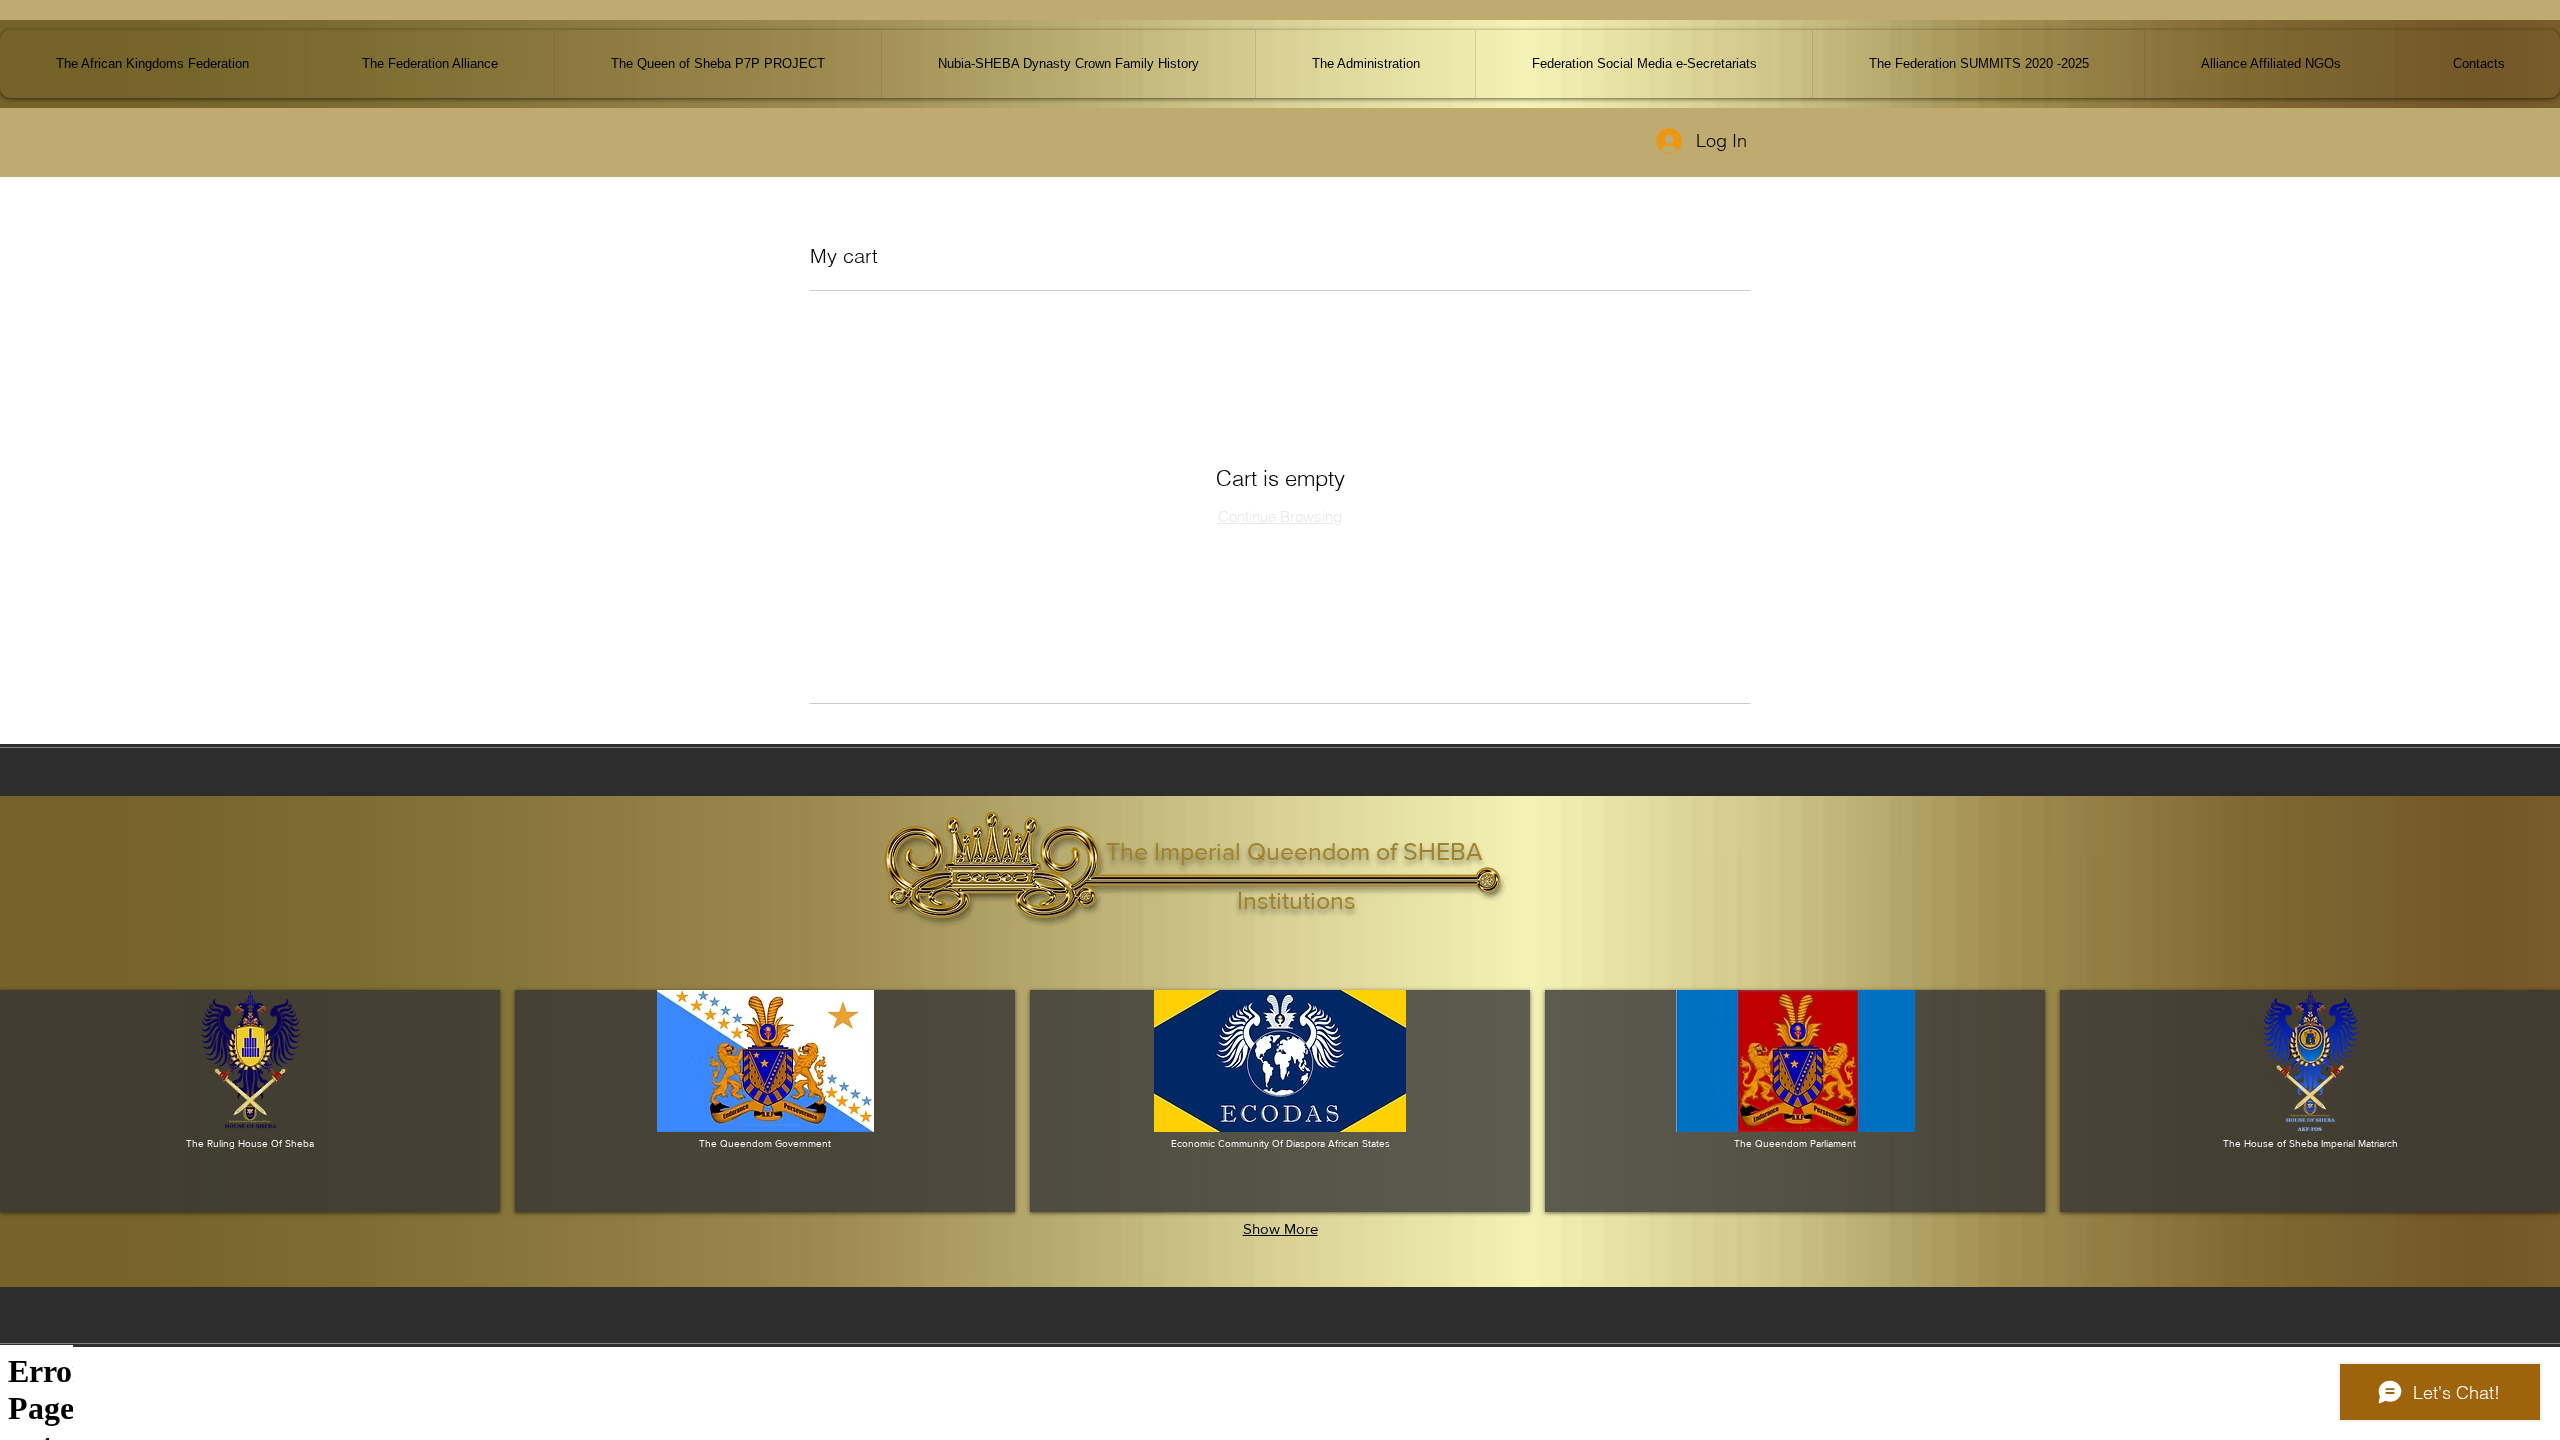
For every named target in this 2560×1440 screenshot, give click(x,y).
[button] (2270, 64)
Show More (1280, 1228)
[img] (250, 1101)
